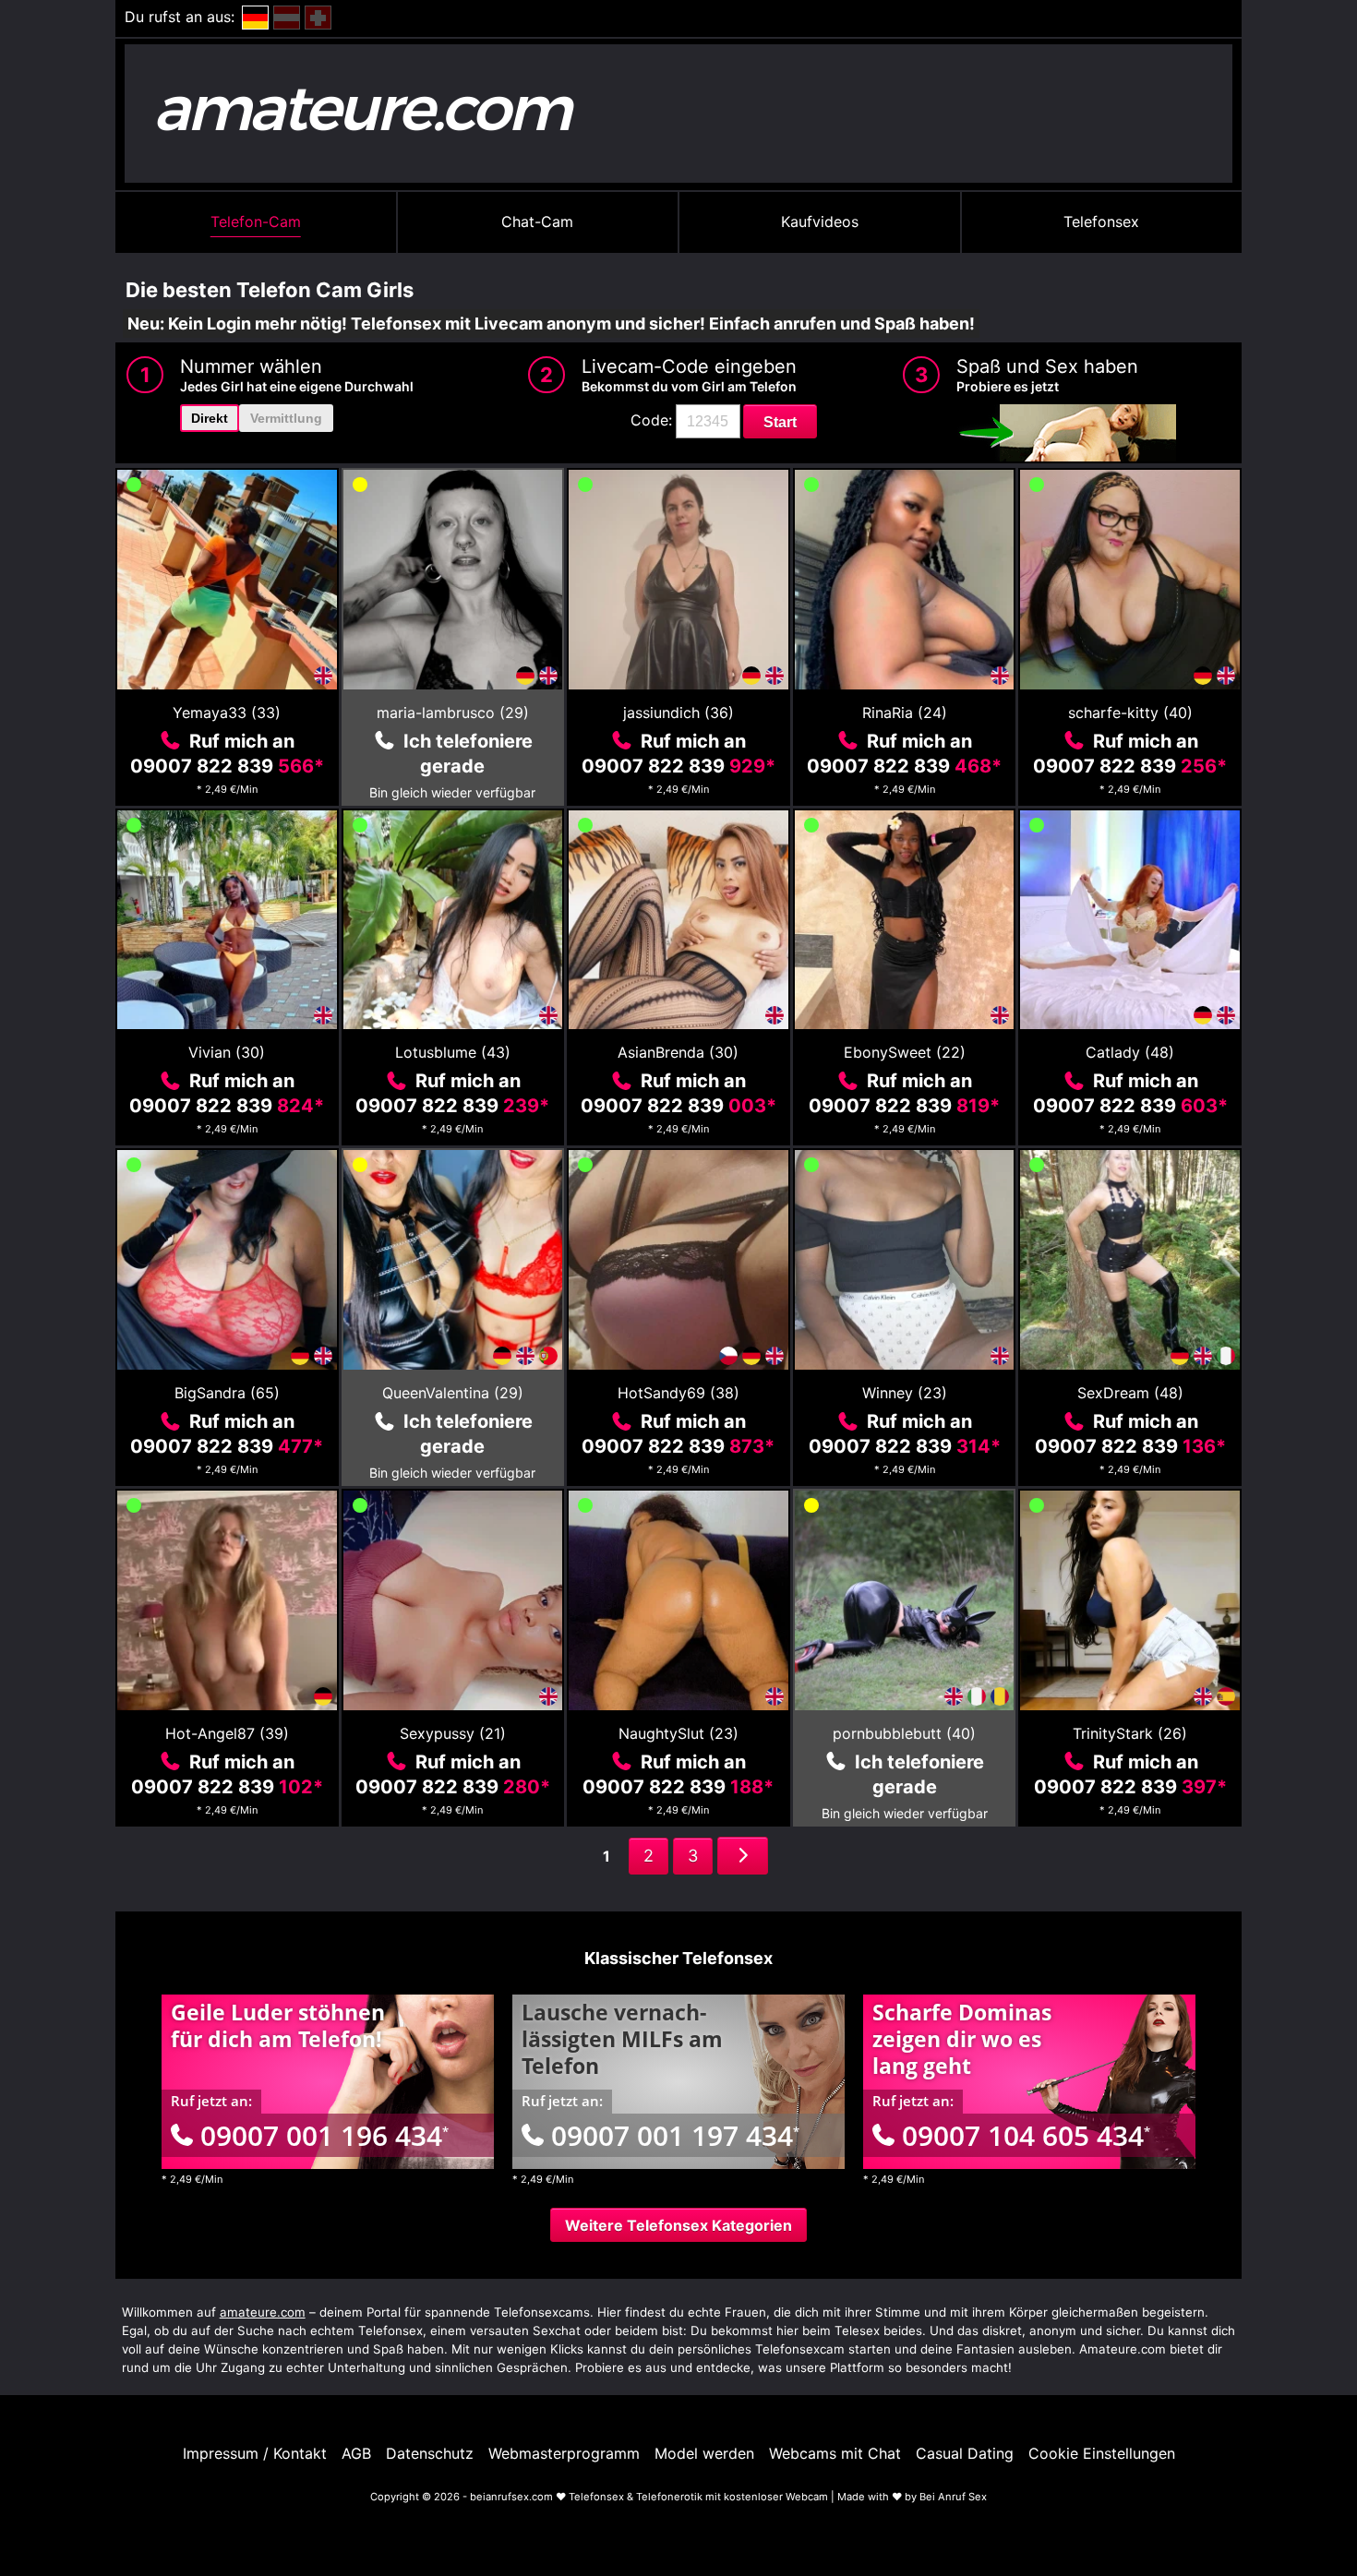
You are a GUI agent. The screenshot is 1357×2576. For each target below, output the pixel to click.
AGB (356, 2453)
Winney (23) (905, 1393)
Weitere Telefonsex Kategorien (678, 2225)
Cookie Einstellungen (1102, 2453)
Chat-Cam (537, 222)
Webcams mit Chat (835, 2453)
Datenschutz (430, 2453)
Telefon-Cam (256, 222)
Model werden (704, 2453)
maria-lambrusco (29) (453, 713)
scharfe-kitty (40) (1130, 713)
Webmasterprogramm (564, 2453)
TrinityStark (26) (1130, 1733)
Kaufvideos (820, 222)
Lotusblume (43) (453, 1052)
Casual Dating (965, 2453)
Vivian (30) (227, 1052)
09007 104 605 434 (1026, 2135)
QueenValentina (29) (453, 1393)
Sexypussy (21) (453, 1733)
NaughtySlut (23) (678, 1733)
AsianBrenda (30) (678, 1052)
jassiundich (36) (678, 713)
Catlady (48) (1130, 1052)
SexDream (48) (1130, 1393)
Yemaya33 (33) (227, 713)
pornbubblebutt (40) (904, 1733)
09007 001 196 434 (324, 2135)
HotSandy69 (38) (678, 1393)
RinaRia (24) (905, 713)
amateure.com (263, 2312)
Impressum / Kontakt (255, 2453)
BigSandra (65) (227, 1393)
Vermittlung (286, 418)
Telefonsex (1101, 222)
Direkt (210, 418)
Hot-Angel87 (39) (227, 1733)
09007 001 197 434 (675, 2135)
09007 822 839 (227, 766)
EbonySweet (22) (905, 1052)
